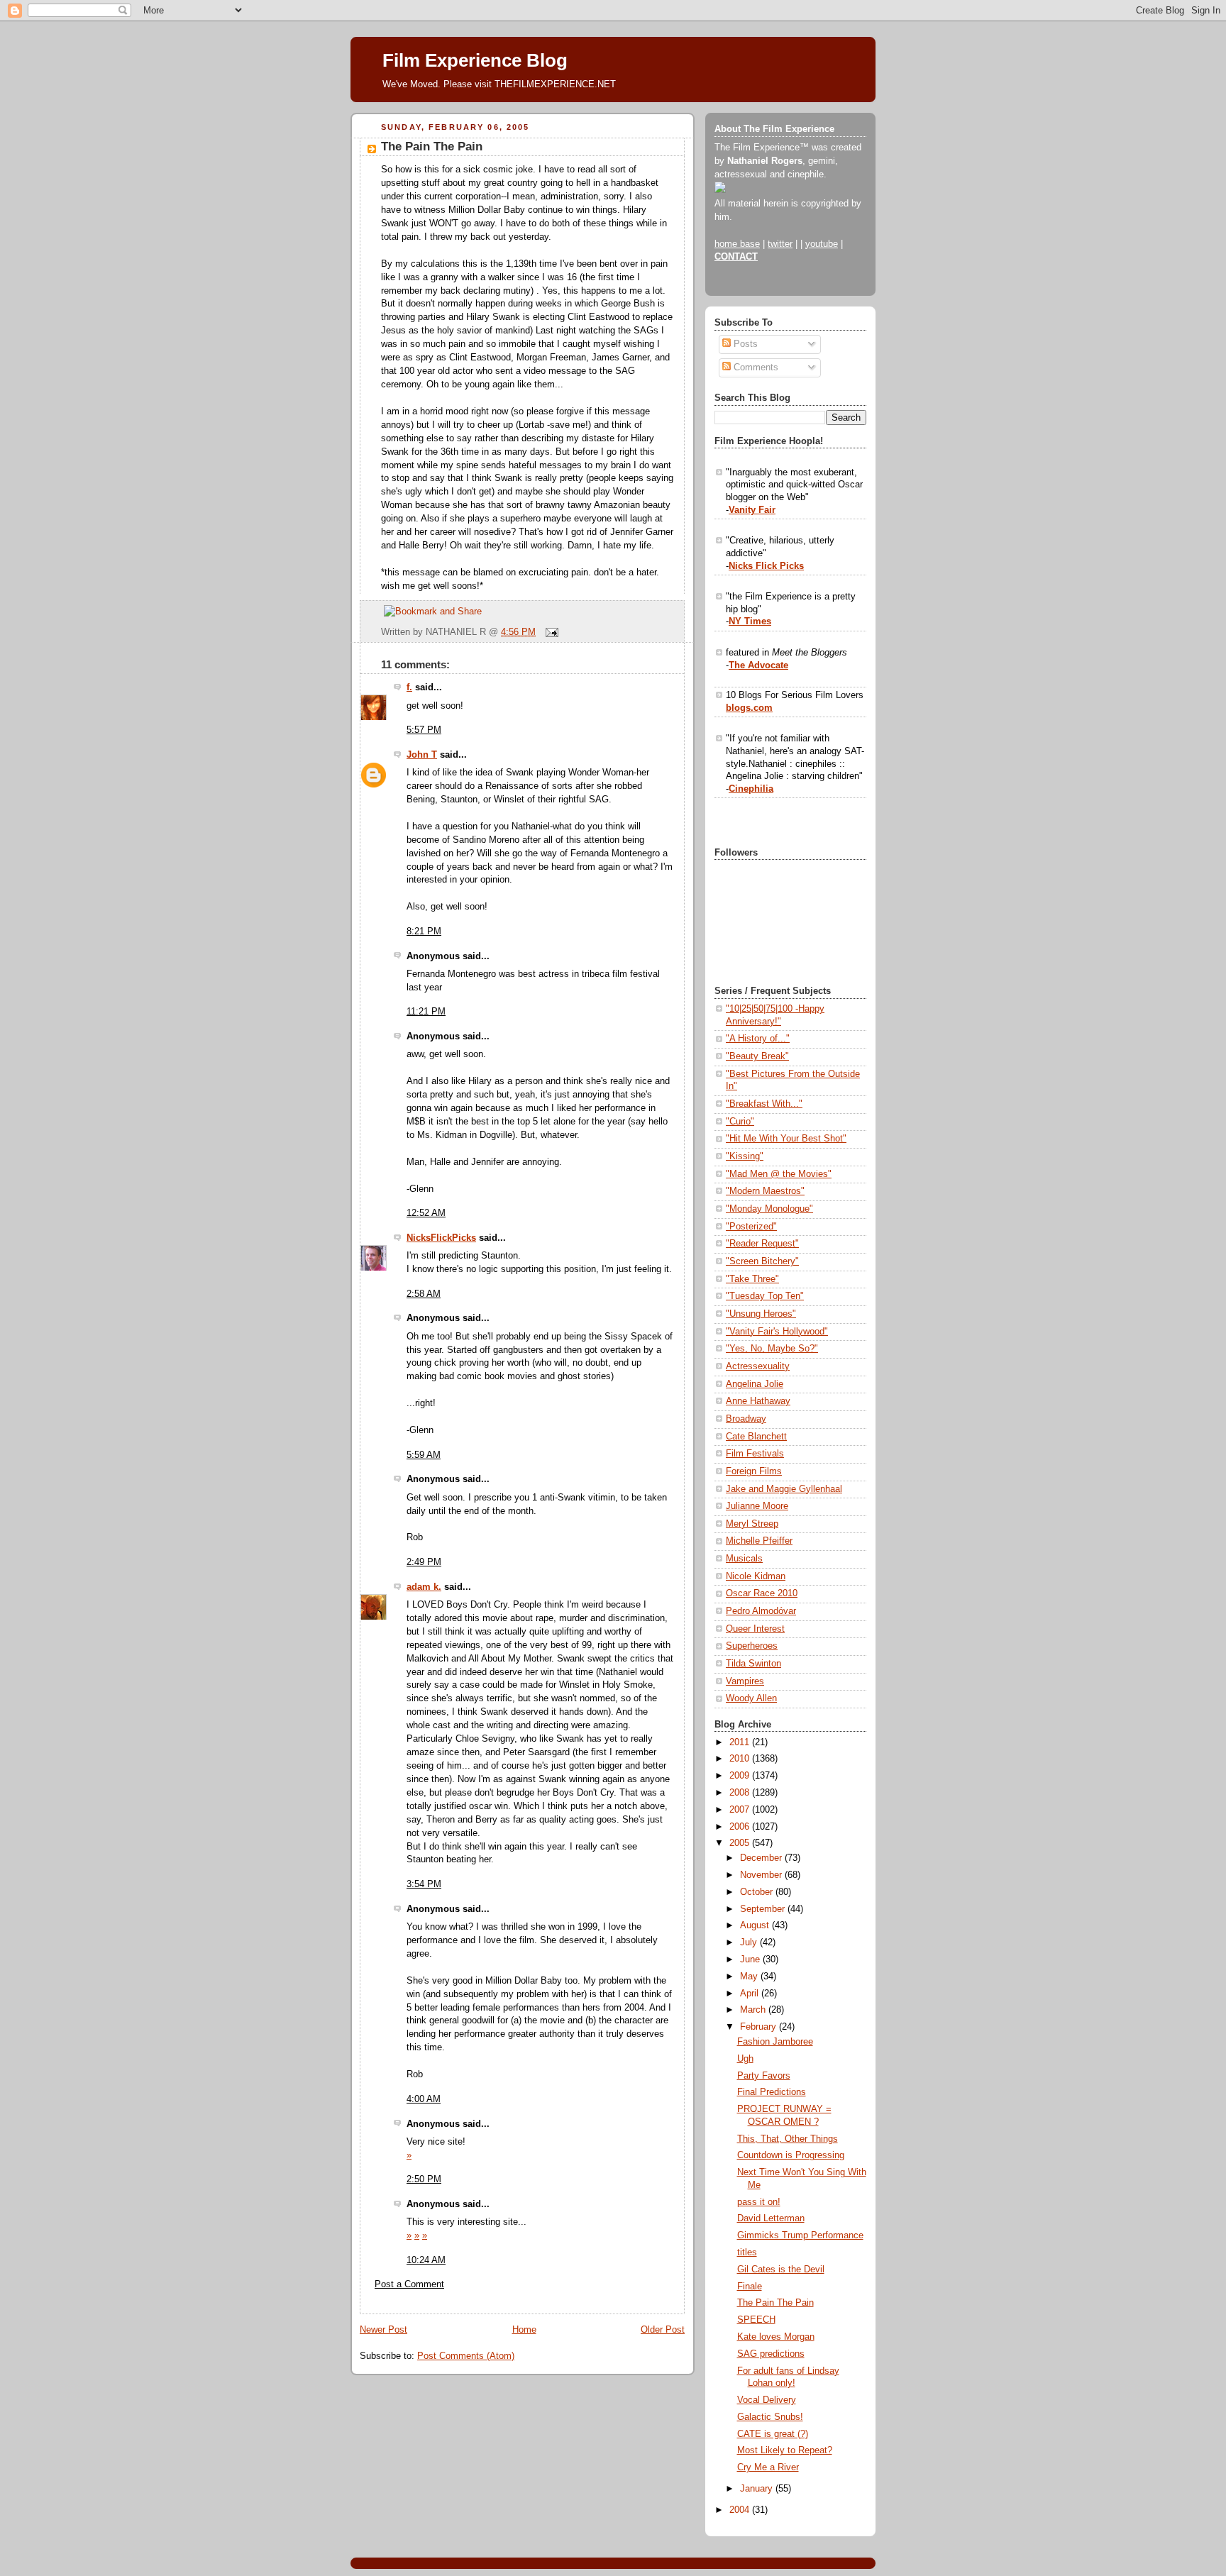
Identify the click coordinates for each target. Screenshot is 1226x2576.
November (762, 1875)
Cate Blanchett (756, 1437)
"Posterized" (751, 1227)
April (751, 1994)
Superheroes (752, 1646)
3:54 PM (424, 1884)
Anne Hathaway (758, 1401)
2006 (741, 1827)
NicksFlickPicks (441, 1238)
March (754, 2010)
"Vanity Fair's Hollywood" (777, 1332)
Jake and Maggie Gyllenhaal (784, 1489)
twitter (780, 244)
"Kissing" (745, 1156)
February (760, 2027)
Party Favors (764, 2076)
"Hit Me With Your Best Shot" (786, 1139)
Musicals (744, 1559)
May (750, 1977)
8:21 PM (424, 932)
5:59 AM (424, 1455)
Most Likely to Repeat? (785, 2450)
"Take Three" (752, 1279)
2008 (741, 1793)
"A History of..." (758, 1039)
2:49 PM (424, 1562)
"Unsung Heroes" (761, 1314)
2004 (741, 2510)
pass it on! (759, 2202)
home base (737, 244)
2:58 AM (424, 1294)
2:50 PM (424, 2179)
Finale (750, 2287)
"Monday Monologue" (769, 1209)
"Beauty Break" (757, 1056)
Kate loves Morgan (776, 2337)
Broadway (746, 1419)
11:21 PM (426, 1012)
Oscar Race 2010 (762, 1593)
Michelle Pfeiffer (759, 1541)
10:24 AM (426, 2260)
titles (747, 2252)
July (750, 1942)
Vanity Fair (752, 510)
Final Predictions (772, 2092)
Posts (744, 344)
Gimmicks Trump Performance (800, 2235)
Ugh (745, 2059)
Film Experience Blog (475, 60)
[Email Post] (550, 632)
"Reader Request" (762, 1244)
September (764, 1909)
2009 (741, 1776)
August (756, 1925)
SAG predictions (771, 2354)
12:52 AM (426, 1213)
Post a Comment (409, 2284)
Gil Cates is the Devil (781, 2270)
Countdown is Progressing (791, 2155)
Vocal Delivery (767, 2400)
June (751, 1959)
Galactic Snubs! (770, 2417)
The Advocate (758, 665)
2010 (741, 1759)
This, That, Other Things (788, 2139)
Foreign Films (754, 1471)
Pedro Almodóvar (761, 1611)
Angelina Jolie (755, 1384)
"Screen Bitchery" (762, 1261)
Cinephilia (751, 789)
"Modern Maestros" (765, 1191)
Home (524, 2330)
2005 (741, 1843)
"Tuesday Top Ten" (765, 1296)
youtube (822, 244)
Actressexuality (758, 1366)
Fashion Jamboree (775, 2042)
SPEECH (756, 2320)
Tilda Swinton (753, 1664)
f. (409, 687)
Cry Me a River (768, 2467)
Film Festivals (755, 1454)
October (758, 1892)
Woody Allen (751, 1698)
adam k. (424, 1587)
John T (422, 755)
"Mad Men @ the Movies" (779, 1174)
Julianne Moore (757, 1506)
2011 (741, 1742)
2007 (741, 1810)
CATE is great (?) (773, 2434)
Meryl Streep (752, 1524)
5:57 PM (424, 730)
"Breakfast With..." (764, 1104)
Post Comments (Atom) (466, 2356)
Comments (755, 367)
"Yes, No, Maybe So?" (772, 1349)
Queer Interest (755, 1629)
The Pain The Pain (432, 147)
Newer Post (383, 2330)
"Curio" (740, 1122)
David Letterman (771, 2218)
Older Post (663, 2330)
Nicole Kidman (756, 1576)
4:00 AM (424, 2099)
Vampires (745, 1681)
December (762, 1858)
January (758, 2489)
